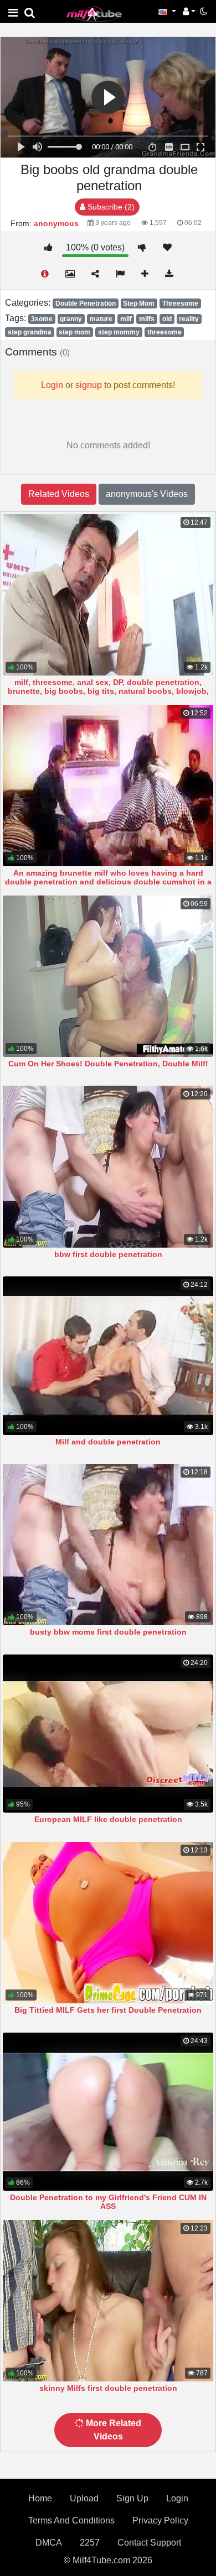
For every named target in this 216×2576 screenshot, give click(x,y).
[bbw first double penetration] (108, 1166)
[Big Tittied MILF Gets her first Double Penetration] (108, 1923)
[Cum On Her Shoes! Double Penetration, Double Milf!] (108, 976)
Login (177, 2498)
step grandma (30, 332)
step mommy (119, 332)
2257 (90, 2543)
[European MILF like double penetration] (108, 1734)
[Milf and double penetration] (108, 1355)
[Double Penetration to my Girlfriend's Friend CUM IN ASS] (108, 2112)
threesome (164, 332)
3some (42, 319)
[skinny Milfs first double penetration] (108, 2301)
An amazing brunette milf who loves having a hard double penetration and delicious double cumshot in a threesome (108, 882)
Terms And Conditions (71, 2520)
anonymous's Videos (147, 494)
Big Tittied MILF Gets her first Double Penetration (108, 2010)
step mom (74, 332)
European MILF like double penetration (108, 1819)
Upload (84, 2498)
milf (126, 319)
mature (101, 319)
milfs (147, 319)
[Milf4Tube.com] (94, 14)
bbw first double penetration (108, 1254)
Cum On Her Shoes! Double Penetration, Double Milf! (108, 1064)
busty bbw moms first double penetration (108, 1632)
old (167, 319)
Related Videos (59, 494)
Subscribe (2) (110, 207)
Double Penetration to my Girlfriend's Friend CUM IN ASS (108, 2202)
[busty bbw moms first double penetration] (108, 1544)
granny (71, 319)
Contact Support (149, 2543)
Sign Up (132, 2498)
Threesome (180, 303)
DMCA (49, 2543)
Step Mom (139, 303)
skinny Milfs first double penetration (108, 2388)
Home (40, 2498)
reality (189, 319)
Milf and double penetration (108, 1442)
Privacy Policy (160, 2520)
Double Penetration (86, 303)
